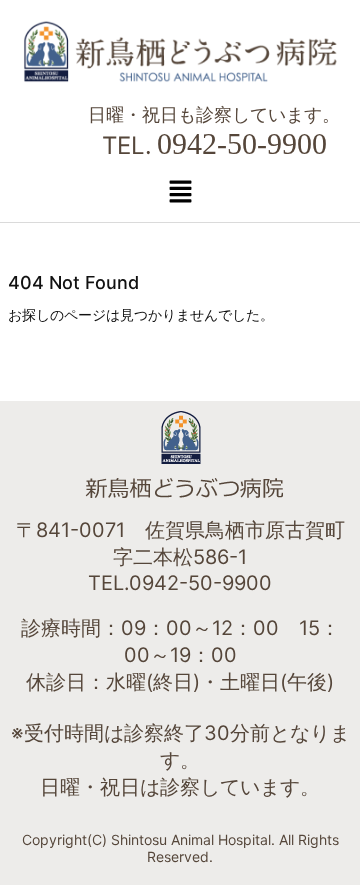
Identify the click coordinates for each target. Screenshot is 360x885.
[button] (180, 191)
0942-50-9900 (242, 143)
